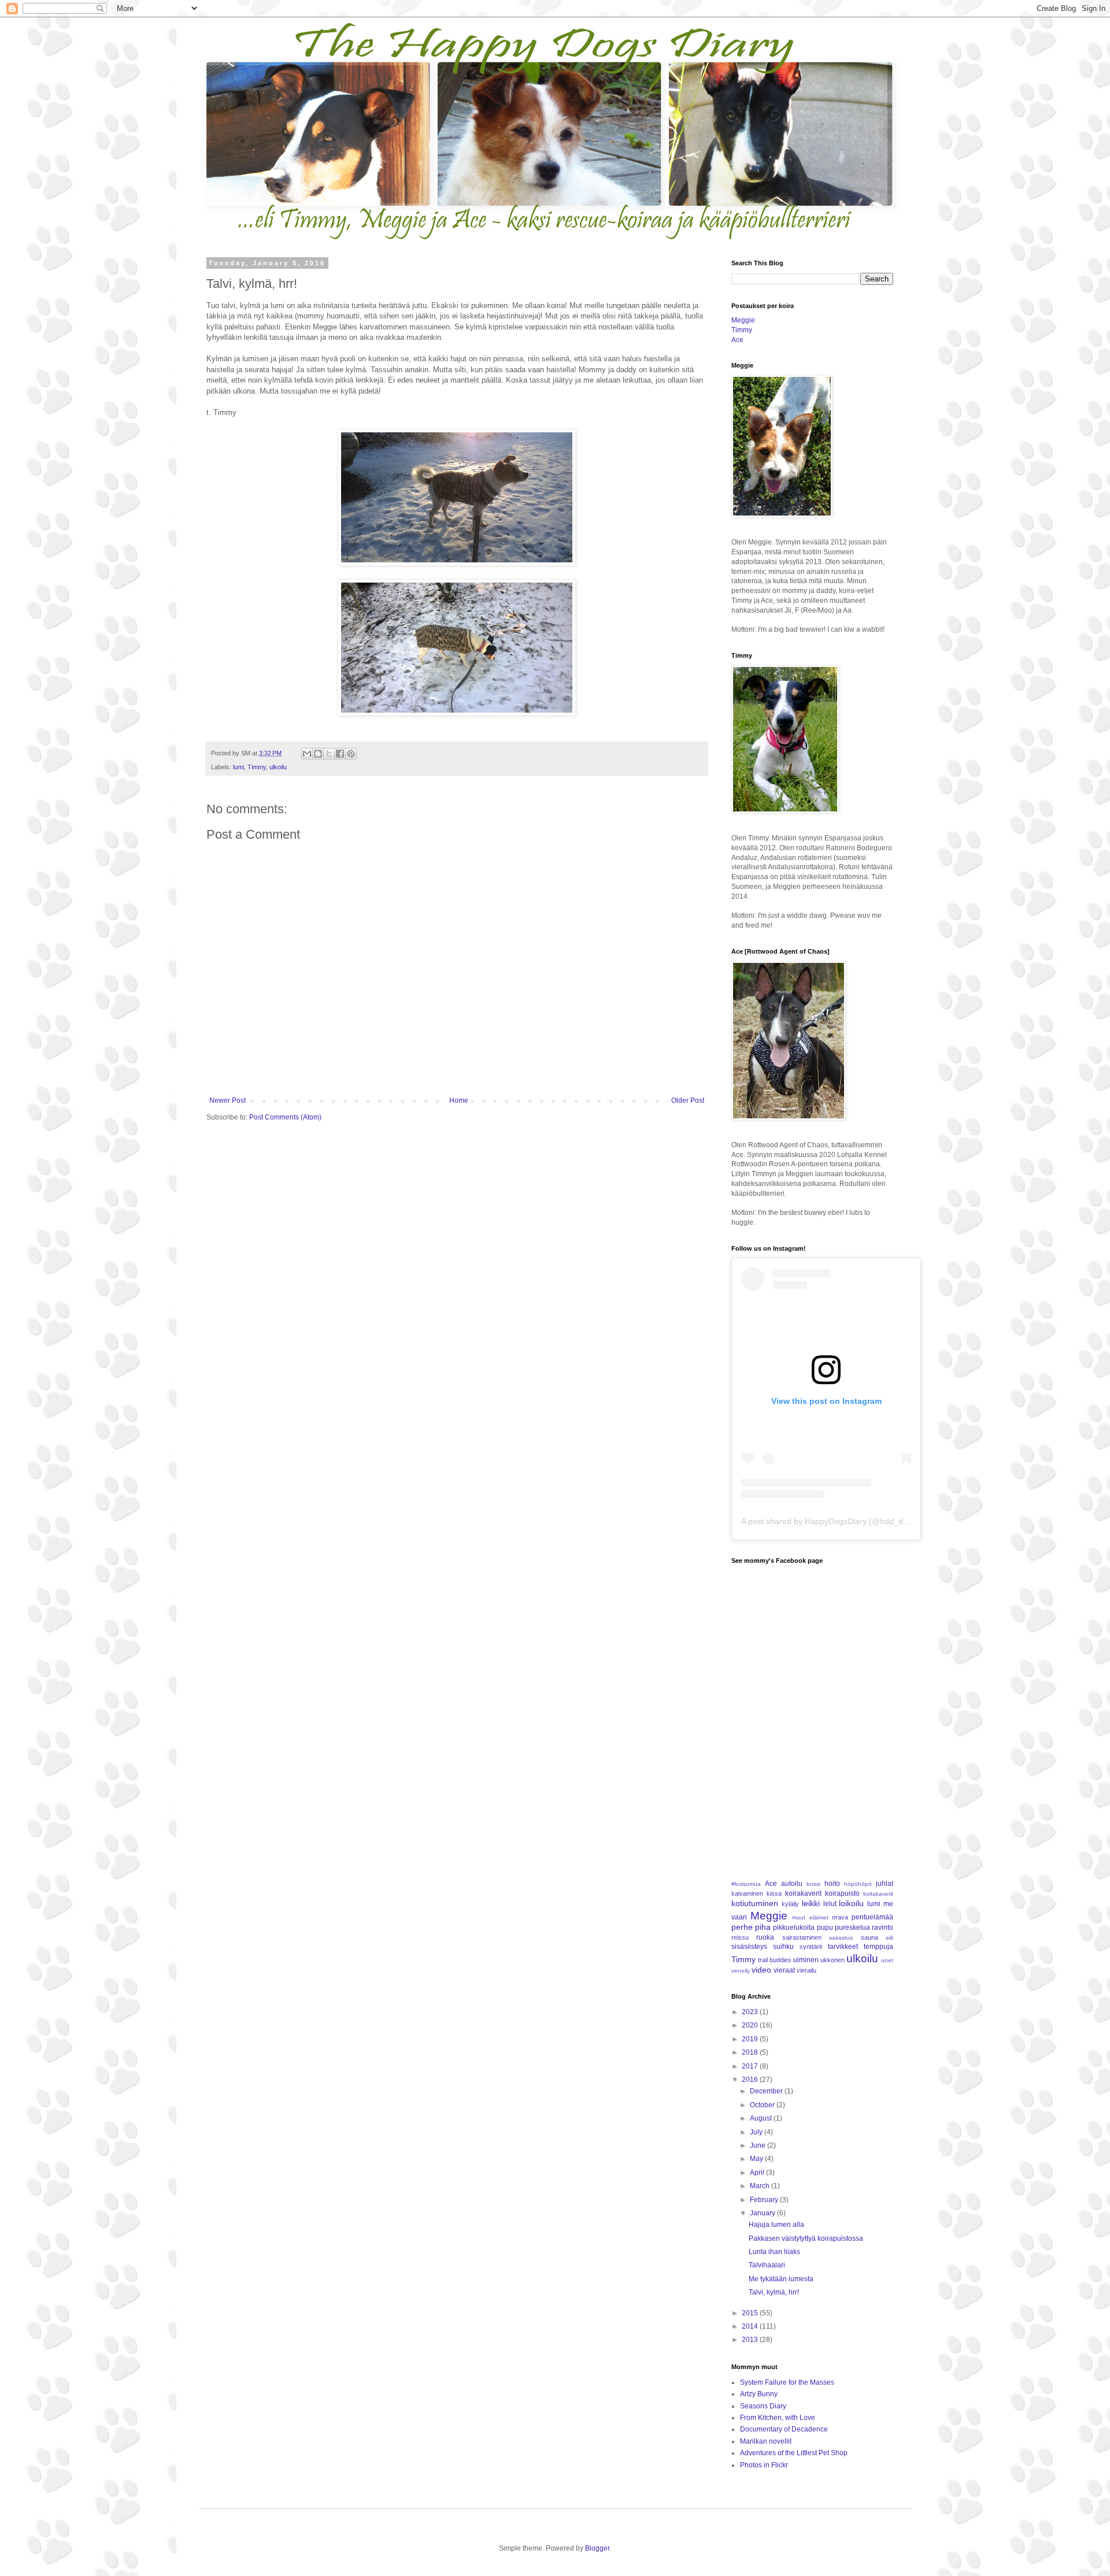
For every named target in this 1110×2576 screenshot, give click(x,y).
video (761, 1970)
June (758, 2145)
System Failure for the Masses (787, 2382)
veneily (741, 1971)
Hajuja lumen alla (776, 2225)
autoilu (792, 1884)
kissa (774, 1893)
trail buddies (775, 1960)
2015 (751, 2313)
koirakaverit (803, 1893)
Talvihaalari (767, 2265)
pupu (825, 1928)
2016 (751, 2080)
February (765, 2200)
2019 (751, 2039)
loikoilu (851, 1903)
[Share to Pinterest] (351, 754)
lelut (830, 1904)
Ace (737, 340)
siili (889, 1938)
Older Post (688, 1100)
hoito (832, 1884)
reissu (740, 1937)
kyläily (790, 1904)
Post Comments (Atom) (285, 1117)
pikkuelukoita (794, 1928)
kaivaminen (747, 1893)
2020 (751, 2025)
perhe (742, 1927)
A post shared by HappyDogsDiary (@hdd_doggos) (835, 1521)
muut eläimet (810, 1917)
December (767, 2091)
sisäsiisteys (749, 1947)
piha (763, 1927)
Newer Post (227, 1100)
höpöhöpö (858, 1884)
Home (459, 1100)
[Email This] (307, 754)
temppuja (878, 1947)
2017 (751, 2066)
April (758, 2173)
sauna (869, 1937)
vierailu (806, 1970)
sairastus (841, 1938)
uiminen (806, 1960)
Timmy (257, 767)
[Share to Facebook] (340, 754)
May (757, 2159)
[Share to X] (329, 754)
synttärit (811, 1947)
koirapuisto (842, 1893)
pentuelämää (872, 1917)
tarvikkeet (843, 1947)
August (762, 2118)
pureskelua (852, 1928)
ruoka (765, 1937)
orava (840, 1917)
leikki (811, 1903)
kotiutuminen (755, 1903)
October (763, 2105)
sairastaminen (802, 1937)
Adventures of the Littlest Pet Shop (794, 2453)
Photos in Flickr (764, 2465)
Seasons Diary (763, 2406)
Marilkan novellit (766, 2441)
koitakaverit (878, 1894)
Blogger (597, 2548)
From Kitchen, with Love (778, 2418)
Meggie (743, 320)
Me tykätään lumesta (781, 2279)
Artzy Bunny (759, 2394)
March (761, 2186)
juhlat (885, 1884)
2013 (751, 2340)
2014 (751, 2326)
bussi (813, 1884)
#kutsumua (746, 1884)
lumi (238, 767)
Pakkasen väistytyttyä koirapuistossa (806, 2238)
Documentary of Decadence (784, 2429)
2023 (751, 2012)
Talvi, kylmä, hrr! (774, 2292)
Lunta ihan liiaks (774, 2252)
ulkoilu (278, 767)
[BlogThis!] (318, 754)
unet (887, 1960)
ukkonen (832, 1960)
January (763, 2213)
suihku (783, 1947)
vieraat (784, 1970)
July (757, 2132)
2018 (751, 2052)
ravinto (883, 1928)
